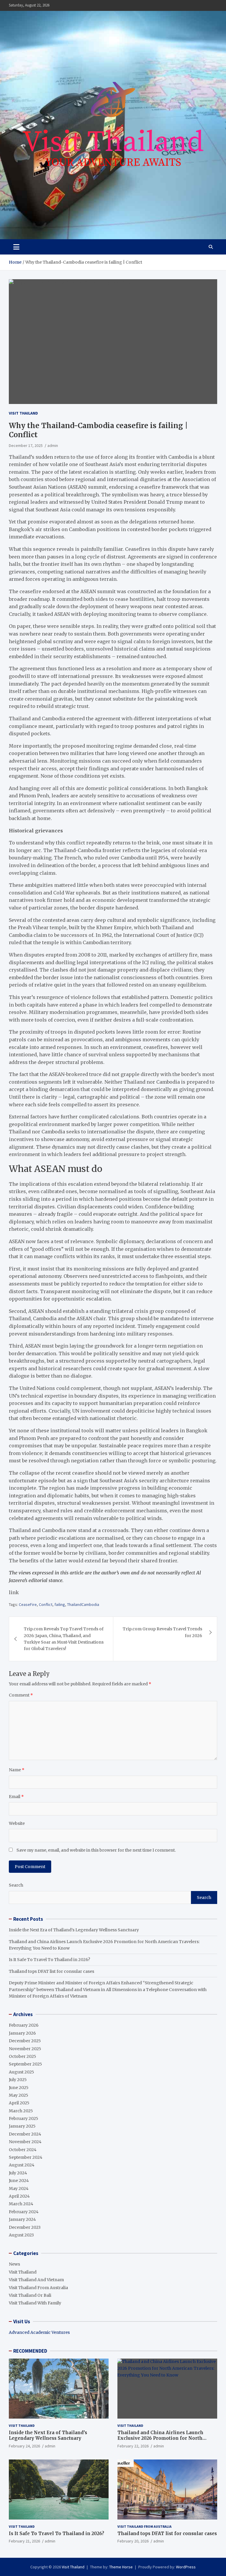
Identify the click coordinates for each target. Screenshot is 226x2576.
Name (17, 1770)
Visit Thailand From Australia (38, 2288)
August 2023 (21, 2235)
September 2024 (26, 2157)
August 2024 (22, 2165)
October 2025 (23, 2056)
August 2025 (21, 2072)
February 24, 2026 (24, 2446)
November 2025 (25, 2049)
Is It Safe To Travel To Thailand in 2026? (49, 1960)
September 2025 (25, 2064)
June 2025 (19, 2088)
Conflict (46, 1604)
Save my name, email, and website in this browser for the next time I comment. (96, 1850)
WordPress (186, 2567)
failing (60, 1604)
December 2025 (25, 2041)
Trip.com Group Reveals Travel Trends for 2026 (162, 1632)
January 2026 (22, 2033)
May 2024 (19, 2188)
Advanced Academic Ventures (39, 2332)
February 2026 (24, 2025)
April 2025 (19, 2103)
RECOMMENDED (30, 2351)
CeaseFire (28, 1604)
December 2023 (25, 2227)
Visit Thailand (23, 413)
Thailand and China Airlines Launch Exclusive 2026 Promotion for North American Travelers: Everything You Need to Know (167, 2441)
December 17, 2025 (26, 445)
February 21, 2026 (24, 2541)
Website (17, 1823)
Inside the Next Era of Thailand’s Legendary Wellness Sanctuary (74, 1930)
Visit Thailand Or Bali (30, 2295)
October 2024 (23, 2150)
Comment (21, 1695)
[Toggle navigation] (16, 247)
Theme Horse (121, 2567)
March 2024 (21, 2204)
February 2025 (24, 2118)
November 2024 (25, 2142)
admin (53, 445)
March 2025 (21, 2111)
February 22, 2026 (133, 2446)
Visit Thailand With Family (35, 2303)
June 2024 (19, 2181)
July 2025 (18, 2080)
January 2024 (22, 2219)
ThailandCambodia (83, 1604)
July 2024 (18, 2173)
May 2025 (19, 2095)
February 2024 (24, 2212)
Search (16, 1885)
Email (16, 1797)
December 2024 (25, 2134)
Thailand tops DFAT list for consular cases (51, 1971)
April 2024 (19, 2196)
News (14, 2264)
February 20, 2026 (133, 2541)
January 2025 (22, 2126)
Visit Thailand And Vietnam (36, 2280)
